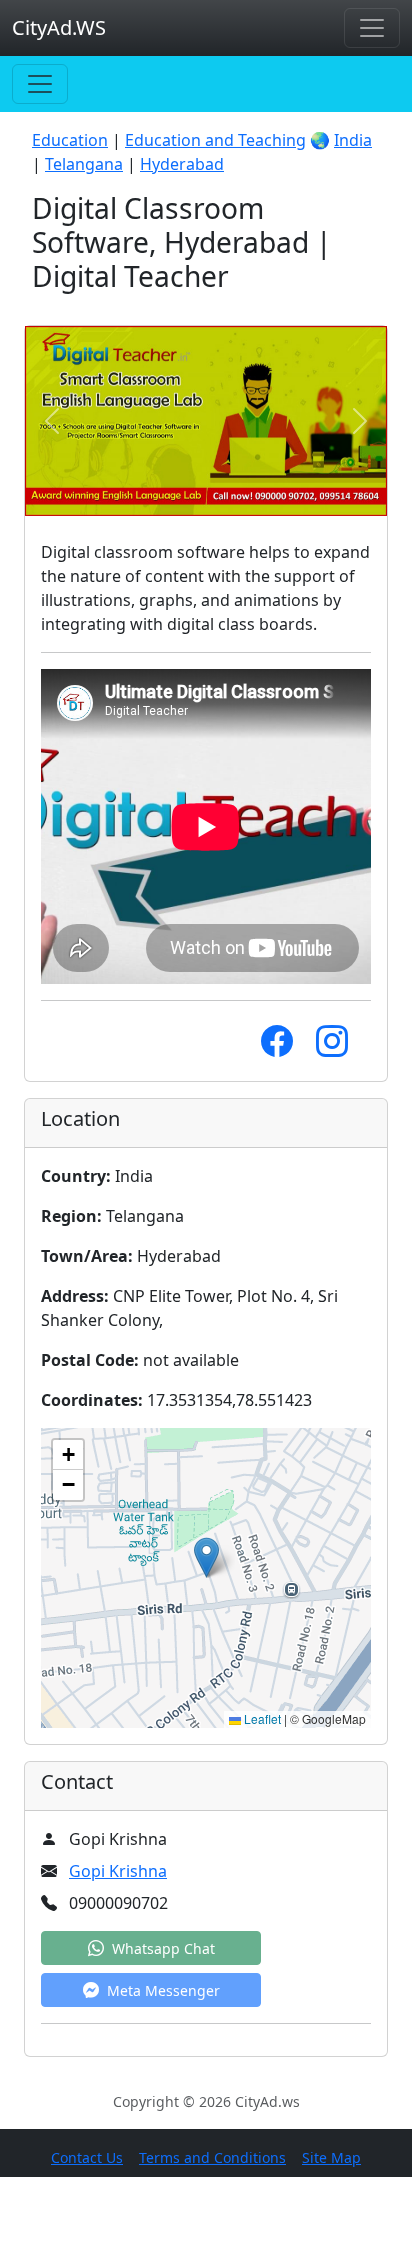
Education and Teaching (215, 140)
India (353, 140)
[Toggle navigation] (372, 28)
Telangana (84, 164)
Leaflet (261, 1718)
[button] (206, 1557)
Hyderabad (182, 164)
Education (70, 140)
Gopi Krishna (118, 1871)
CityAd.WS (59, 27)
